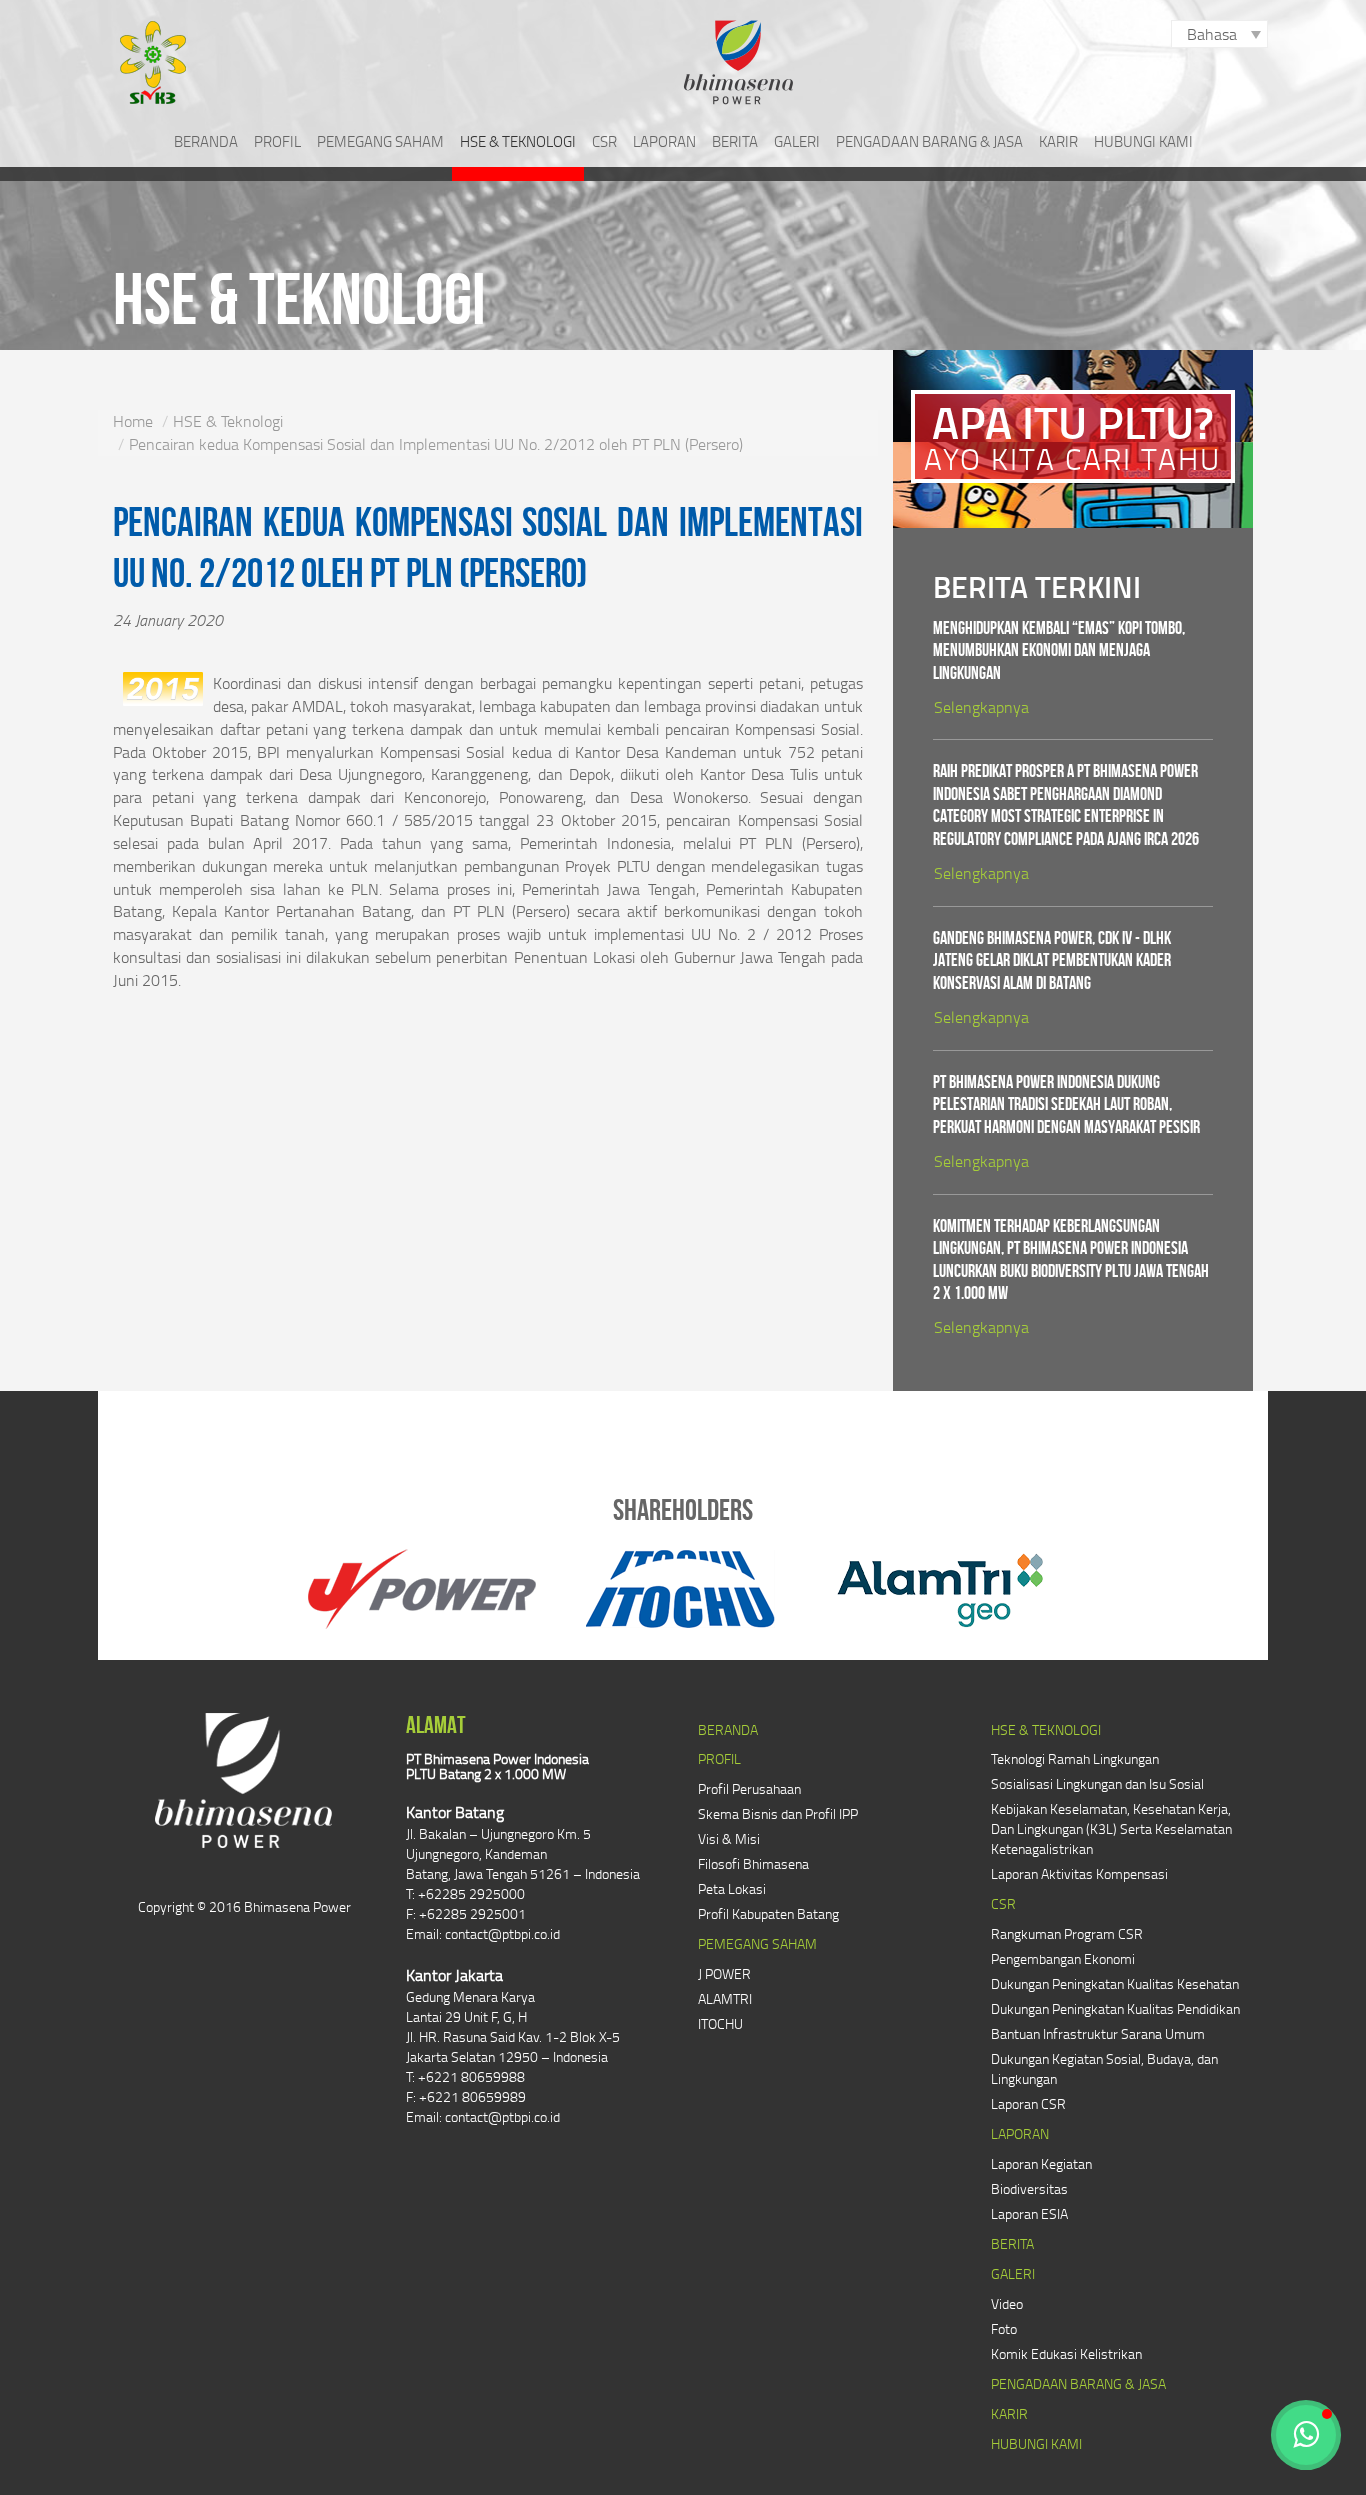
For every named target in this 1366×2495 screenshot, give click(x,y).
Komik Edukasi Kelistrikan (1066, 2353)
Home (133, 421)
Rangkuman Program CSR (1067, 1933)
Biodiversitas (1029, 2188)
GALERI (797, 141)
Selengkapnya (981, 707)
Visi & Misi (729, 1838)
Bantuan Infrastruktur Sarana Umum (1098, 2033)
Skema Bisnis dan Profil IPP (778, 1813)
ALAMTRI (725, 1998)
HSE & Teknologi (228, 421)
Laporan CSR (1028, 2103)
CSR (604, 141)
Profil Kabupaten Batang (768, 1913)
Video (1007, 2303)
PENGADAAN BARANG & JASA (929, 141)
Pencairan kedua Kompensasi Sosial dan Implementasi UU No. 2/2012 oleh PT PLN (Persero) (436, 444)
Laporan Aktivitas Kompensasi (1079, 1873)
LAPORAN (664, 141)
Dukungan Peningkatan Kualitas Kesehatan (1115, 1983)
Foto (1004, 2328)
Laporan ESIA (1029, 2213)
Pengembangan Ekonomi (1063, 1958)
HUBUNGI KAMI (1143, 141)
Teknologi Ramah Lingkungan (1075, 1758)
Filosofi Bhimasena (753, 1863)
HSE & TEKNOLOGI (518, 141)
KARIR (1058, 141)
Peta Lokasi (732, 1888)
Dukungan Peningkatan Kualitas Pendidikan (1115, 2008)
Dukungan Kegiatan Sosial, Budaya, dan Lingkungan (1104, 2068)
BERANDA (206, 141)
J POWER (724, 1973)
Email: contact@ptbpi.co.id (483, 1933)
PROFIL (277, 141)
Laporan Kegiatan (1041, 2163)
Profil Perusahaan (749, 1788)
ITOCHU (720, 2023)
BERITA (735, 141)
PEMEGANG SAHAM (380, 141)
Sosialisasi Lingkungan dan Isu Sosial (1097, 1783)
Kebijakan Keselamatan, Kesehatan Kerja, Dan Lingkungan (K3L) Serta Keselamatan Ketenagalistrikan (1111, 1828)
